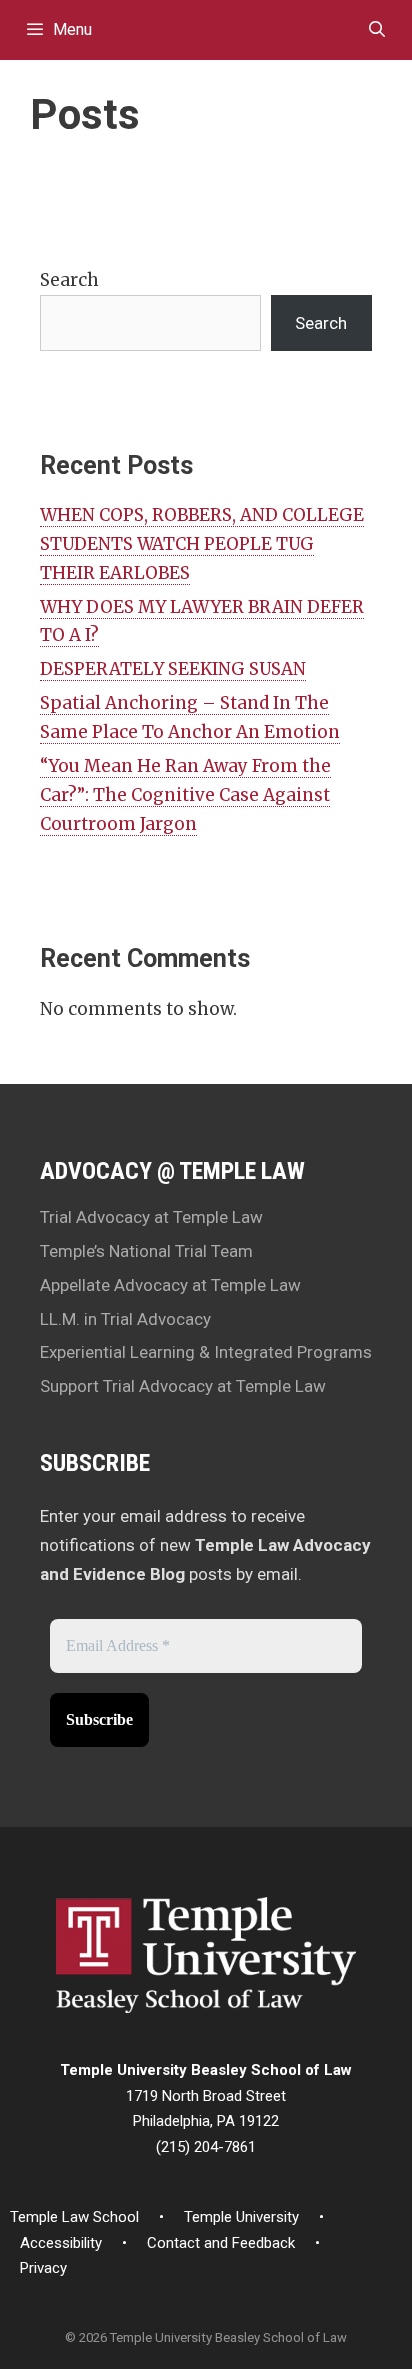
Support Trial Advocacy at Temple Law (183, 1386)
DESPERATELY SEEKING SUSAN (173, 669)
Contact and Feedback (221, 2243)
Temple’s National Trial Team (146, 1251)
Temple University (241, 2217)
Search (69, 280)
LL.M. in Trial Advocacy (125, 1319)
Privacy (43, 2268)
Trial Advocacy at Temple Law (151, 1217)
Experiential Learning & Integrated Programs (206, 1352)
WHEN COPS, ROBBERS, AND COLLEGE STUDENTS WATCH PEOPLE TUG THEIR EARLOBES (202, 544)
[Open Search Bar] (376, 30)
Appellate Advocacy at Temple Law (170, 1285)
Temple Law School (74, 2217)
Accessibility (61, 2243)
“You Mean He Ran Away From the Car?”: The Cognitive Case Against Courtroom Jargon (185, 795)
